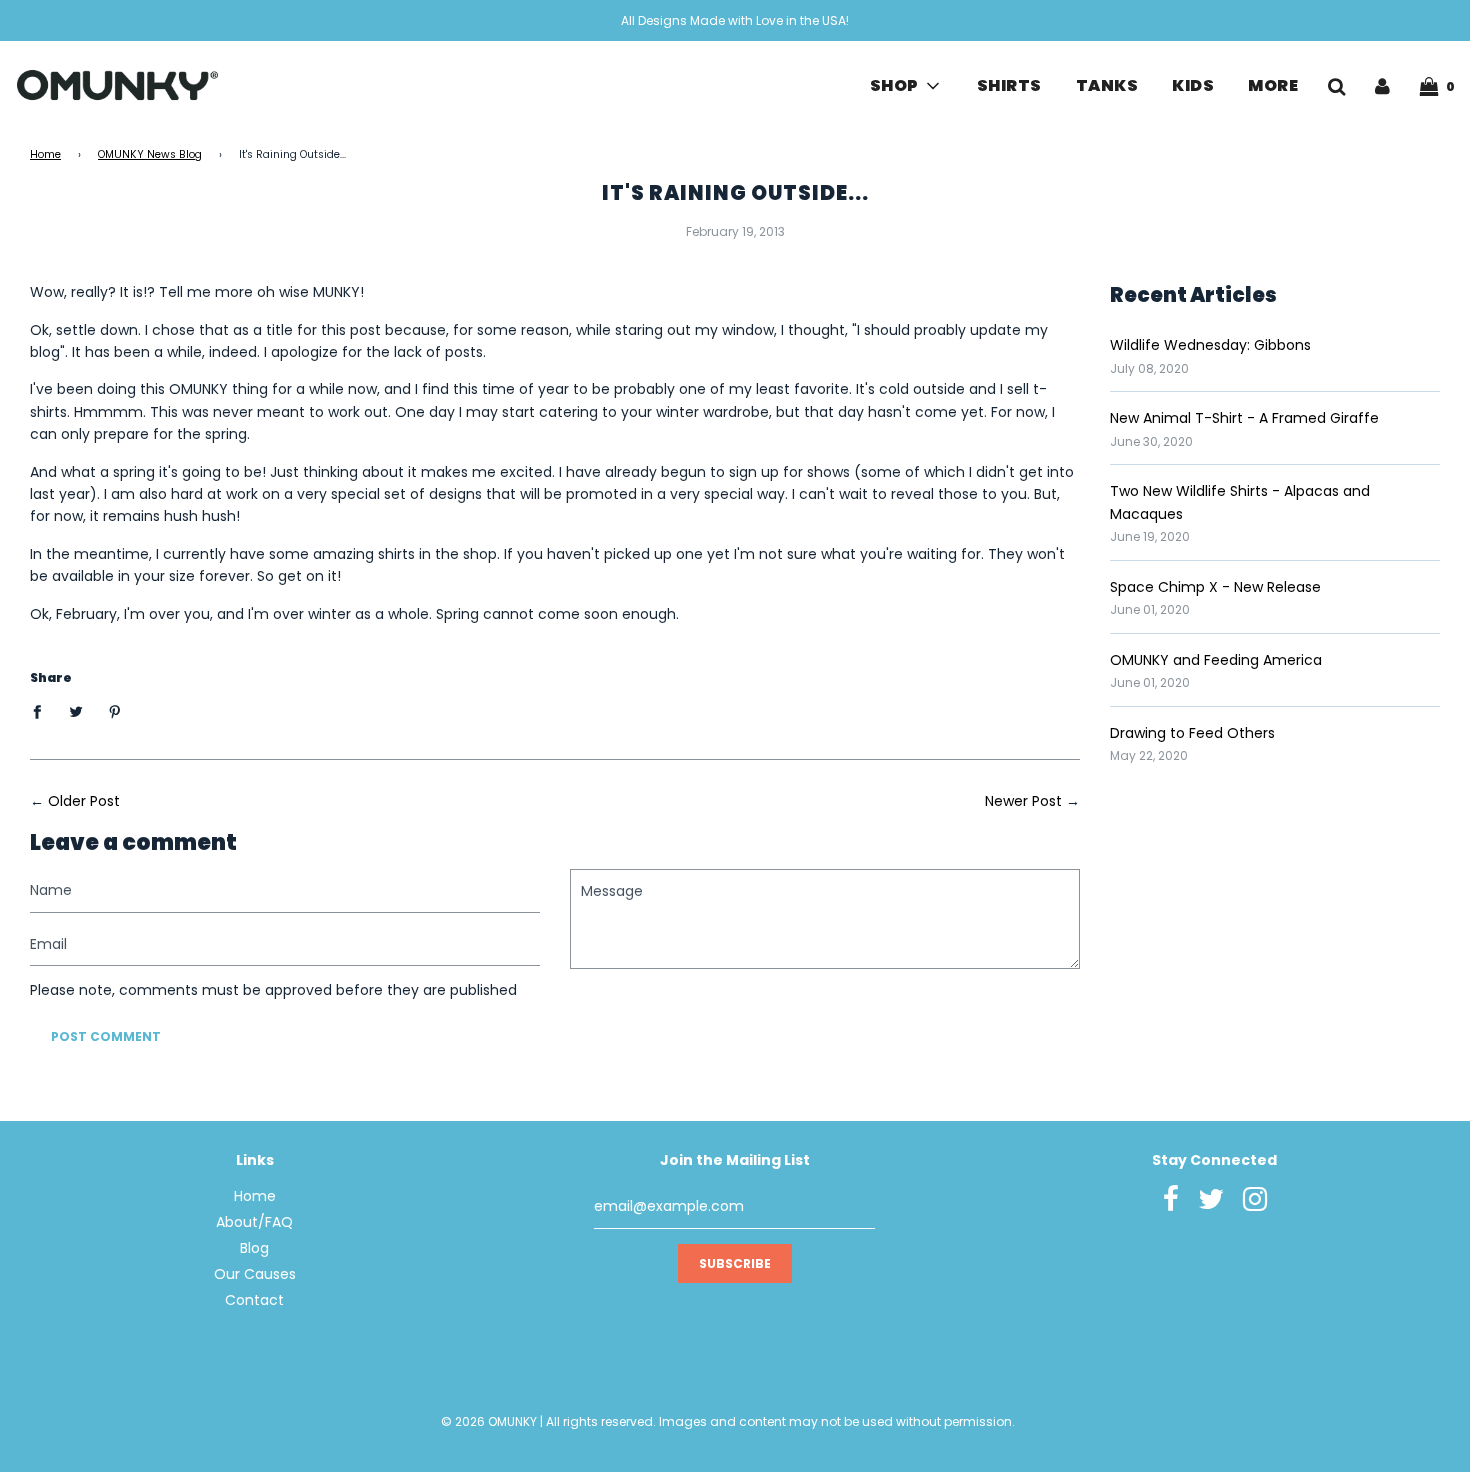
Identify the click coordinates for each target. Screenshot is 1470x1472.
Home (45, 154)
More (1273, 85)
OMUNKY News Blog (150, 154)
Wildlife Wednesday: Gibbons (1210, 345)
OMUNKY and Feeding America (1216, 660)
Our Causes (255, 1274)
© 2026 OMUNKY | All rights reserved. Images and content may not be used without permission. (728, 1421)
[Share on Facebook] (42, 711)
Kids (1193, 85)
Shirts (1009, 85)
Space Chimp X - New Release (1215, 587)
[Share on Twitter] (76, 711)
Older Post (84, 801)
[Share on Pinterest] (115, 711)
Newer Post (1023, 801)
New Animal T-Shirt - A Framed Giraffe (1244, 418)
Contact (254, 1300)
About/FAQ (254, 1222)
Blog (254, 1248)
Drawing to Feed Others (1192, 733)
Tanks (1107, 85)
